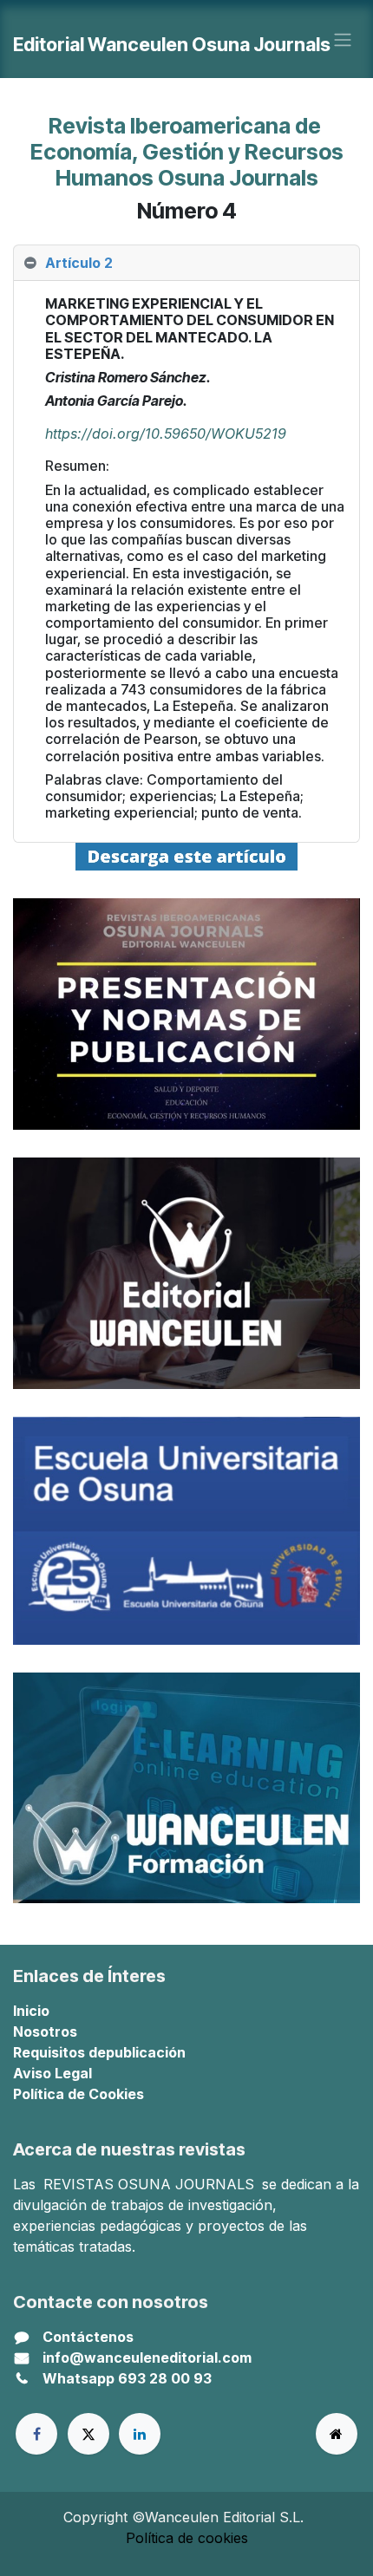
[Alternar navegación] (343, 39)
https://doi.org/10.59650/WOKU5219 (166, 434)
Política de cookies (187, 2538)
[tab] (186, 263)
